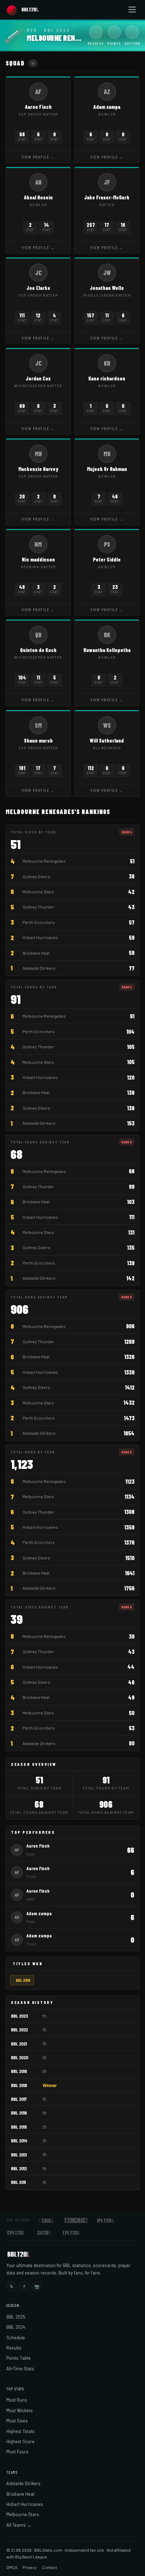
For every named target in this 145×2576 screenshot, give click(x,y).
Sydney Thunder (38, 907)
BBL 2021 (19, 2044)
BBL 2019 (19, 2071)
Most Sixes (17, 2421)
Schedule (16, 2338)
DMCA (12, 2567)
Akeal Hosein (38, 197)
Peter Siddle (107, 559)
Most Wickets (20, 2410)
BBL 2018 (23, 1980)
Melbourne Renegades (44, 861)
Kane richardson (107, 378)
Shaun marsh (38, 740)
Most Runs (17, 2400)
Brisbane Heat (36, 953)
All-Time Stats (20, 2369)
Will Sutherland (107, 740)
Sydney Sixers (36, 876)
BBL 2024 (16, 2327)
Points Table (18, 2358)
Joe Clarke (38, 288)
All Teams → (19, 2525)
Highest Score (20, 2441)
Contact (49, 2567)
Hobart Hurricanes (40, 937)
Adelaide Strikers (39, 968)
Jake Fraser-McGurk (107, 197)
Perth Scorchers (39, 922)
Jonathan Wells (107, 288)
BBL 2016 (19, 2113)
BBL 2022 (19, 2029)
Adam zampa (107, 107)
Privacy (30, 2567)
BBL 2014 (19, 2140)
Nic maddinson (38, 559)
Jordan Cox (38, 378)
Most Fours (17, 2452)
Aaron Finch (38, 107)
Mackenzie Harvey (38, 469)
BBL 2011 (18, 2182)
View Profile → (38, 157)
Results (14, 2348)
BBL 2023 (20, 2016)
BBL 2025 (16, 2317)
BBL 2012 (19, 2168)
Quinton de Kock (38, 650)
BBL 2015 (19, 2127)
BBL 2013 (19, 2155)
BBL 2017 (19, 2099)
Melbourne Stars (38, 892)
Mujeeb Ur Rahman (107, 469)
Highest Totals (20, 2431)
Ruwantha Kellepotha (107, 650)
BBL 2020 (20, 2057)
